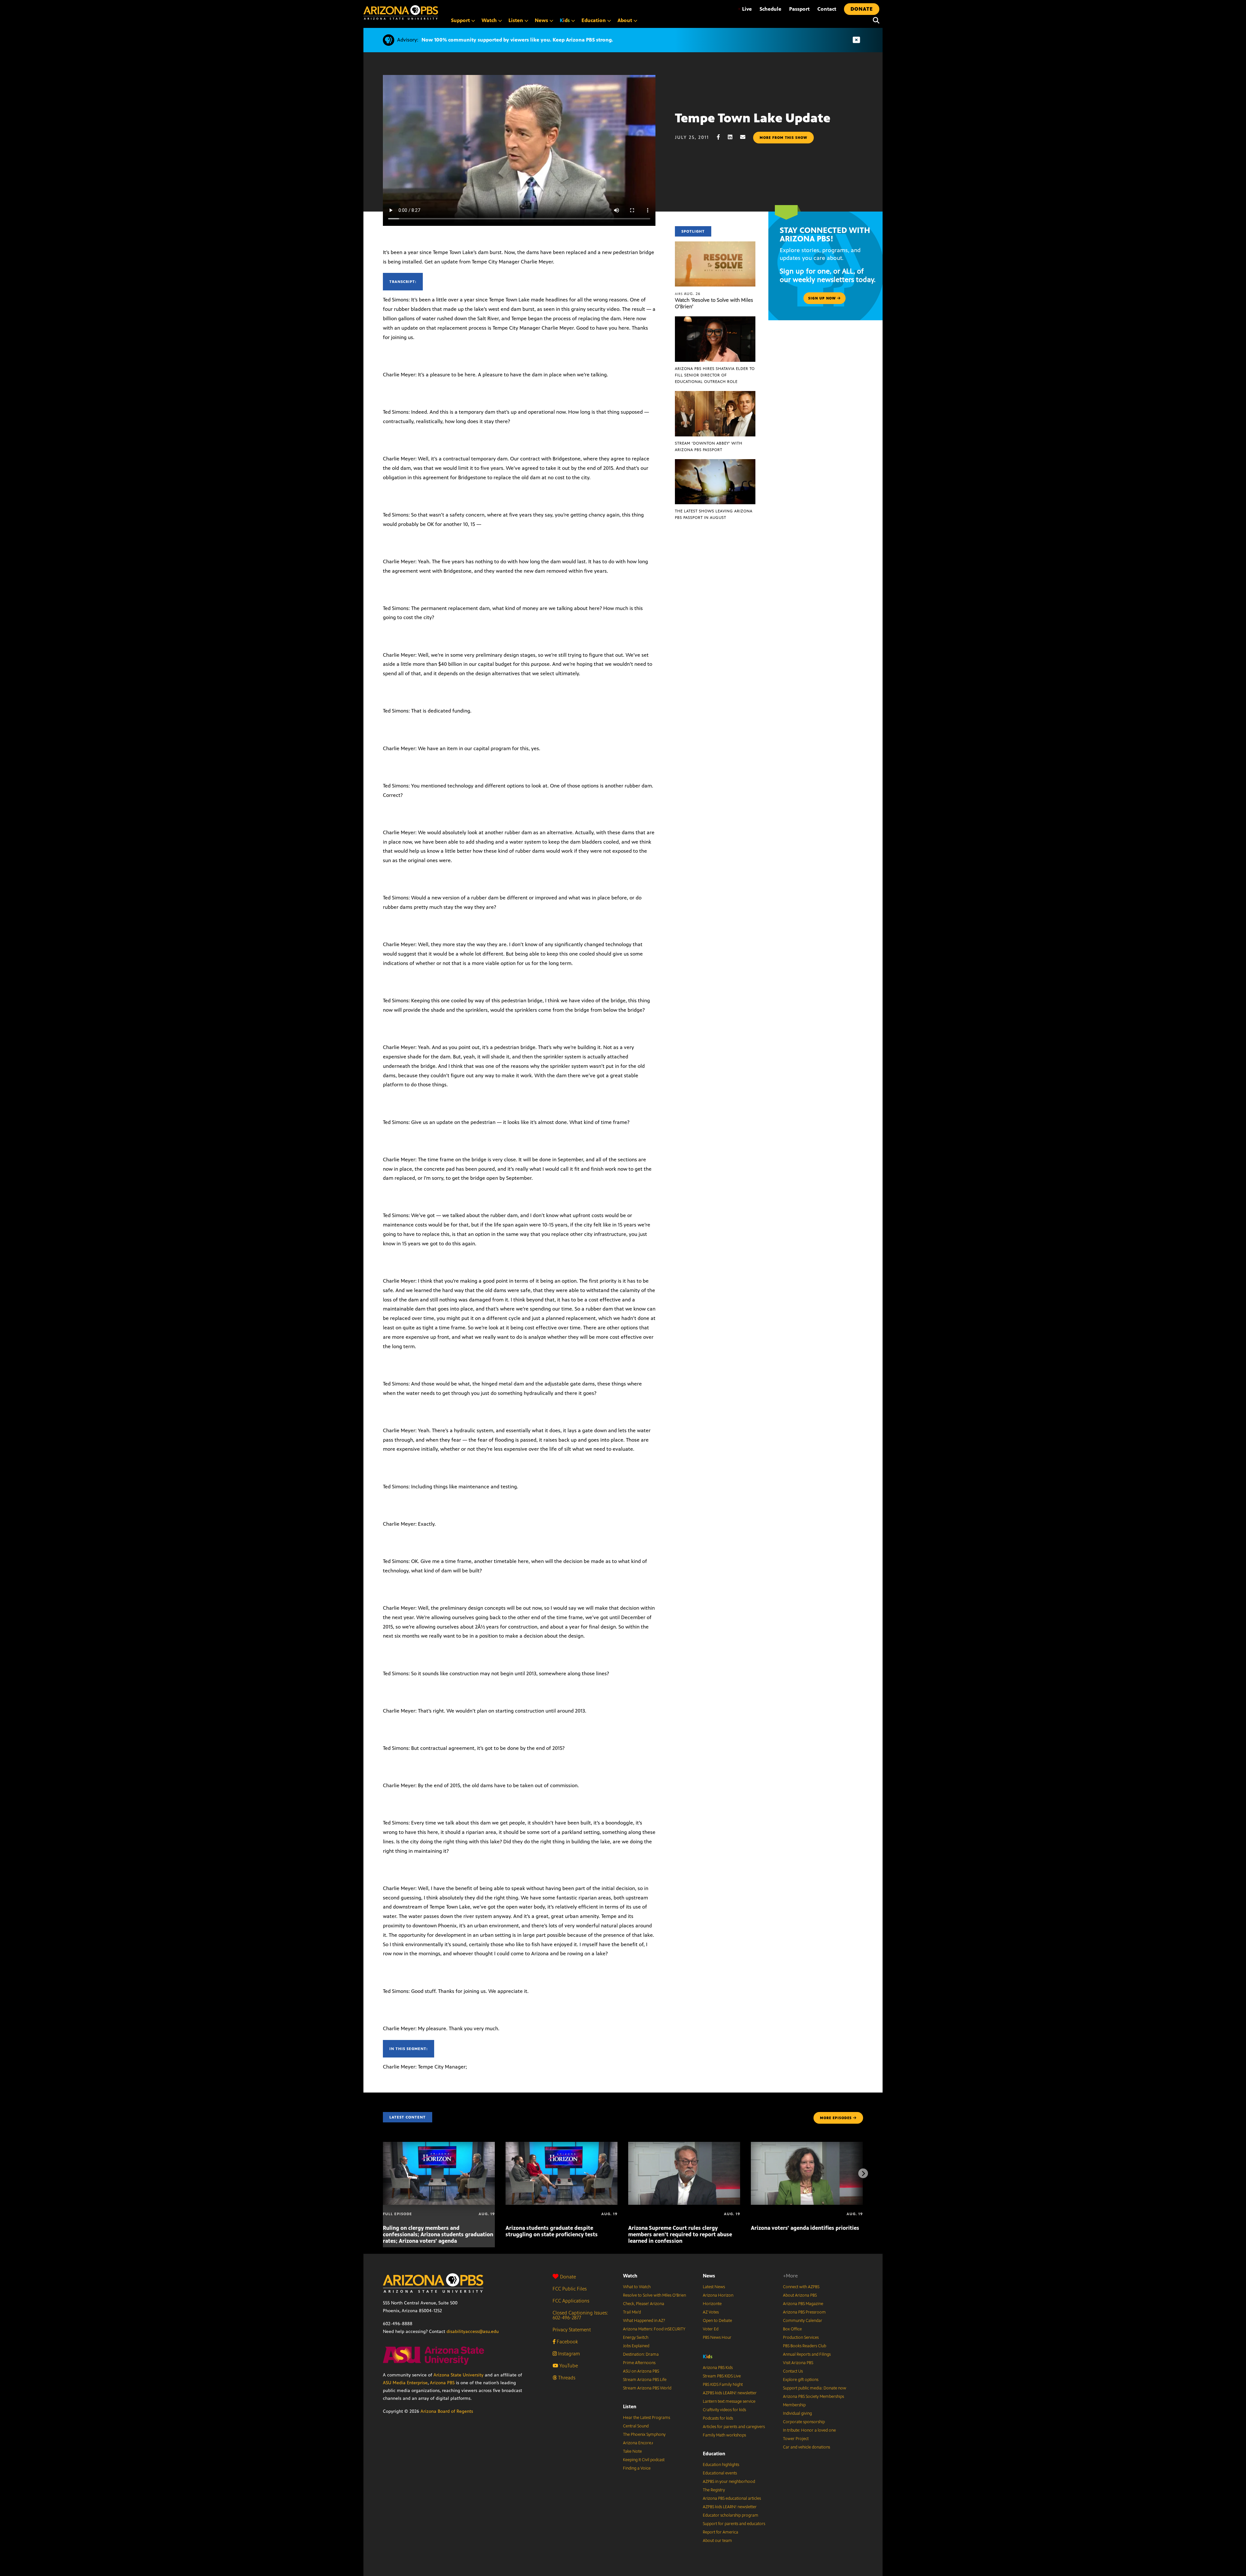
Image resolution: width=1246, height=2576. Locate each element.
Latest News (714, 2287)
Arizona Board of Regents (447, 2411)
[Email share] (746, 137)
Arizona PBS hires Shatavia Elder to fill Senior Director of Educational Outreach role (715, 375)
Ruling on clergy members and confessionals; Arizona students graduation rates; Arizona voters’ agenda (438, 2234)
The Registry (714, 2490)
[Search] (874, 20)
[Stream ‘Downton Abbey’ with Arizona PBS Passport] (715, 394)
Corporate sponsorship (804, 2422)
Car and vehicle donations (806, 2447)
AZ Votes (711, 2312)
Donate (568, 2277)
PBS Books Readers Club (805, 2346)
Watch (630, 2276)
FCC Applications (571, 2301)
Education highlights (721, 2465)
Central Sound (636, 2426)
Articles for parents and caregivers (734, 2427)
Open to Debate (717, 2321)
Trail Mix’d (632, 2312)
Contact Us (793, 2371)
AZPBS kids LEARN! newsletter (730, 2393)
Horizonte (712, 2304)
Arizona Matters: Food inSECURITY (654, 2329)
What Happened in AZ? (644, 2321)
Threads (566, 2378)
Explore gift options (801, 2380)
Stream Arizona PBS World (647, 2388)
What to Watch (637, 2287)
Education (714, 2454)
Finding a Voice (637, 2468)
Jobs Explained (636, 2346)
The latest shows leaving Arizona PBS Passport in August (714, 514)
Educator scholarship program (731, 2515)
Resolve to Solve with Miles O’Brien (654, 2295)
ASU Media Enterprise (405, 2383)
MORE (836, 2118)
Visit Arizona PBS (798, 2363)
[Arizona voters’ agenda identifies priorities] (807, 2145)
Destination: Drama (641, 2354)
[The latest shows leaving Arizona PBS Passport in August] (715, 463)
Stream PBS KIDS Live (722, 2376)
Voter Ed (711, 2329)
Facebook (567, 2342)
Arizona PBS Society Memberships (813, 2397)
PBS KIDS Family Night (723, 2385)
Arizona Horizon (718, 2295)
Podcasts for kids (718, 2418)
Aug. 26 (688, 294)
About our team (717, 2541)
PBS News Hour (717, 2338)
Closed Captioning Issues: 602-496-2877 (580, 2315)
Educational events (720, 2473)
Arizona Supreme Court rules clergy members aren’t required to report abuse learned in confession (680, 2234)
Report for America (721, 2532)
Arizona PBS (442, 2383)
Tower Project (796, 2439)
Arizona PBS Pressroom (804, 2312)
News (709, 2276)
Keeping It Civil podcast (644, 2460)
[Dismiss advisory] (856, 40)
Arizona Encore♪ (638, 2443)
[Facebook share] (722, 137)
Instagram (568, 2354)
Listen (630, 2406)
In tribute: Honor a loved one (809, 2430)
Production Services (801, 2338)
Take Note (632, 2451)
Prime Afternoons (639, 2363)
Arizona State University (458, 2375)
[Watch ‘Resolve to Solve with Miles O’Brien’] (715, 245)
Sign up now (823, 298)
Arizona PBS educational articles (732, 2498)
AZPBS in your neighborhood (729, 2482)
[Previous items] (383, 2173)
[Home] (401, 12)
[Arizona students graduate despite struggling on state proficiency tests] (562, 2145)
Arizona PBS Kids (718, 2368)
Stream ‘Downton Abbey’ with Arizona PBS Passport (709, 446)
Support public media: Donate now (815, 2388)
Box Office (792, 2329)
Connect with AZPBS (801, 2287)
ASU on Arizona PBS (641, 2371)
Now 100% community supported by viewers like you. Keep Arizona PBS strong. (517, 40)
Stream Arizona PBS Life (645, 2380)
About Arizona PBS (800, 2295)
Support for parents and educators (734, 2524)
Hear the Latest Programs (647, 2418)
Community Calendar (803, 2321)
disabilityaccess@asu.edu (473, 2332)
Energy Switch (636, 2338)
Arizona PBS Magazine (803, 2304)
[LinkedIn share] (733, 137)
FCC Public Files (570, 2289)
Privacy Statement (572, 2330)
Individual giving (797, 2413)
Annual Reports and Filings (807, 2354)
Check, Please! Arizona (644, 2304)
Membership (794, 2405)
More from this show (783, 138)
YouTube (568, 2366)
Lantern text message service (729, 2401)
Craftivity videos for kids (724, 2410)
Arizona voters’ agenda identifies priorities (805, 2228)
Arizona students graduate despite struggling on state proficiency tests (552, 2231)
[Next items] (863, 2173)
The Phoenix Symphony (644, 2435)
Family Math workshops (724, 2435)
